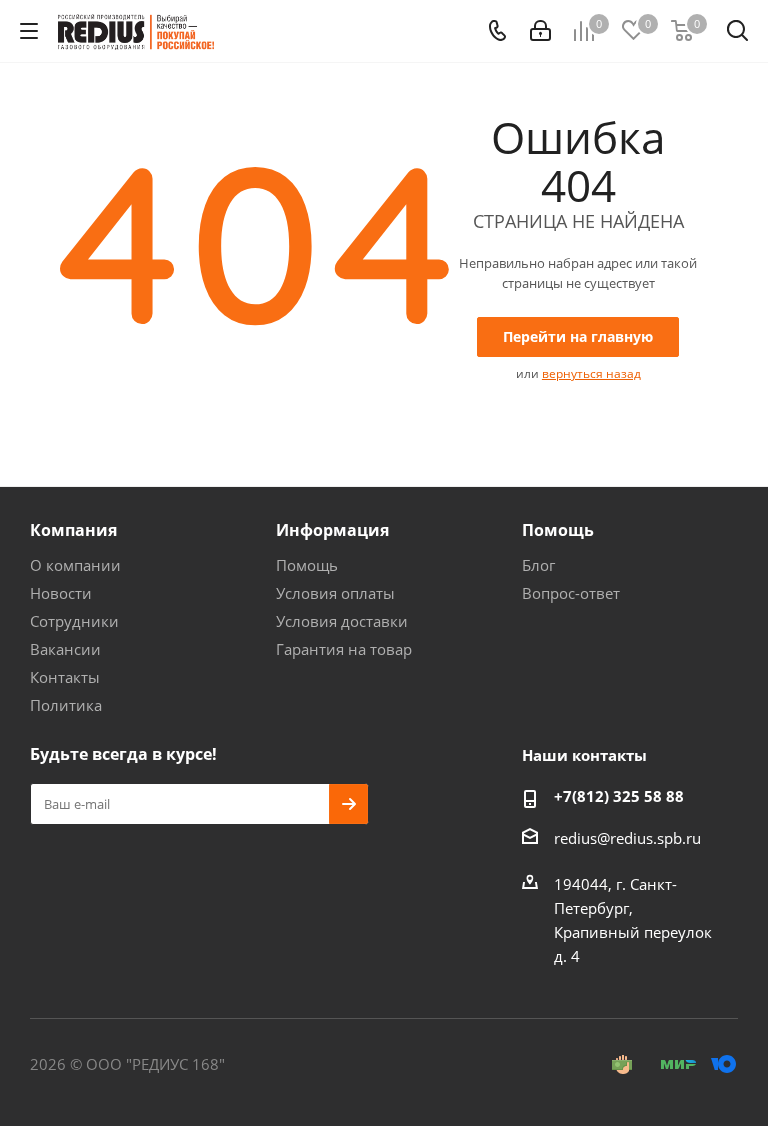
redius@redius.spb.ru (627, 838)
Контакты (65, 677)
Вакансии (65, 649)
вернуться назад (591, 373)
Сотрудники (74, 621)
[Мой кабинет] (540, 31)
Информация (332, 530)
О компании (75, 565)
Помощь (307, 565)
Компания (73, 530)
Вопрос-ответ (571, 593)
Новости (61, 593)
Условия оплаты (335, 593)
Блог (538, 565)
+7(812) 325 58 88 (619, 796)
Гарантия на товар (344, 649)
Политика (66, 705)
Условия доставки (342, 621)
